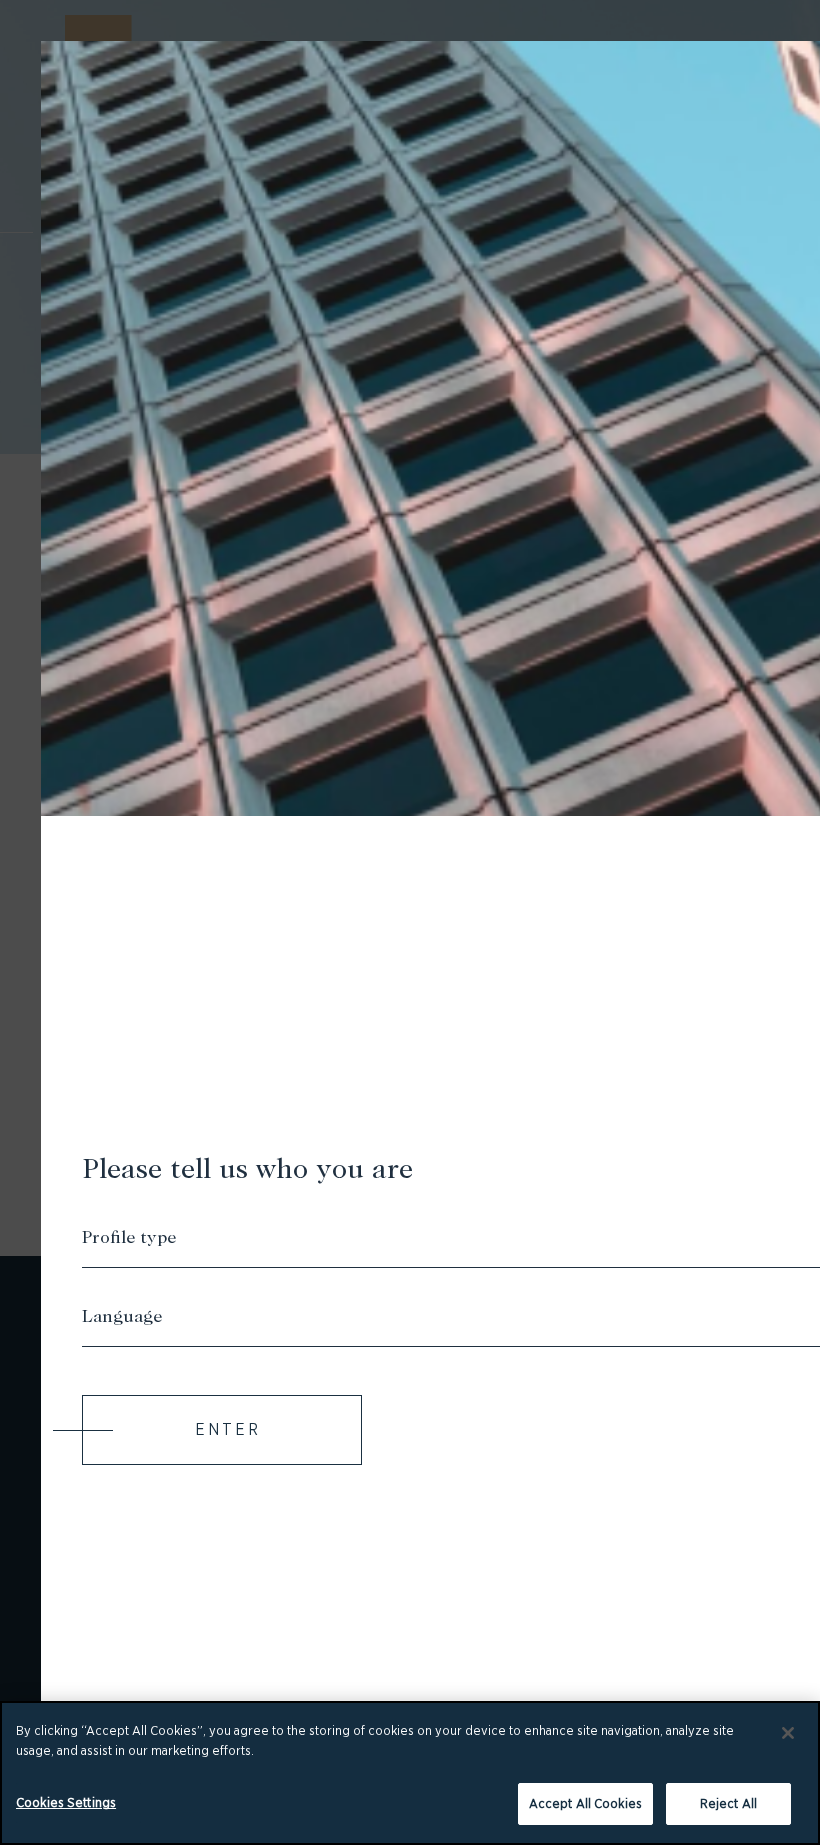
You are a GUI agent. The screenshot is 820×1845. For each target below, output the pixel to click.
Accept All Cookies (585, 1803)
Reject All (728, 1803)
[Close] (788, 1733)
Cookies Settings (66, 1802)
